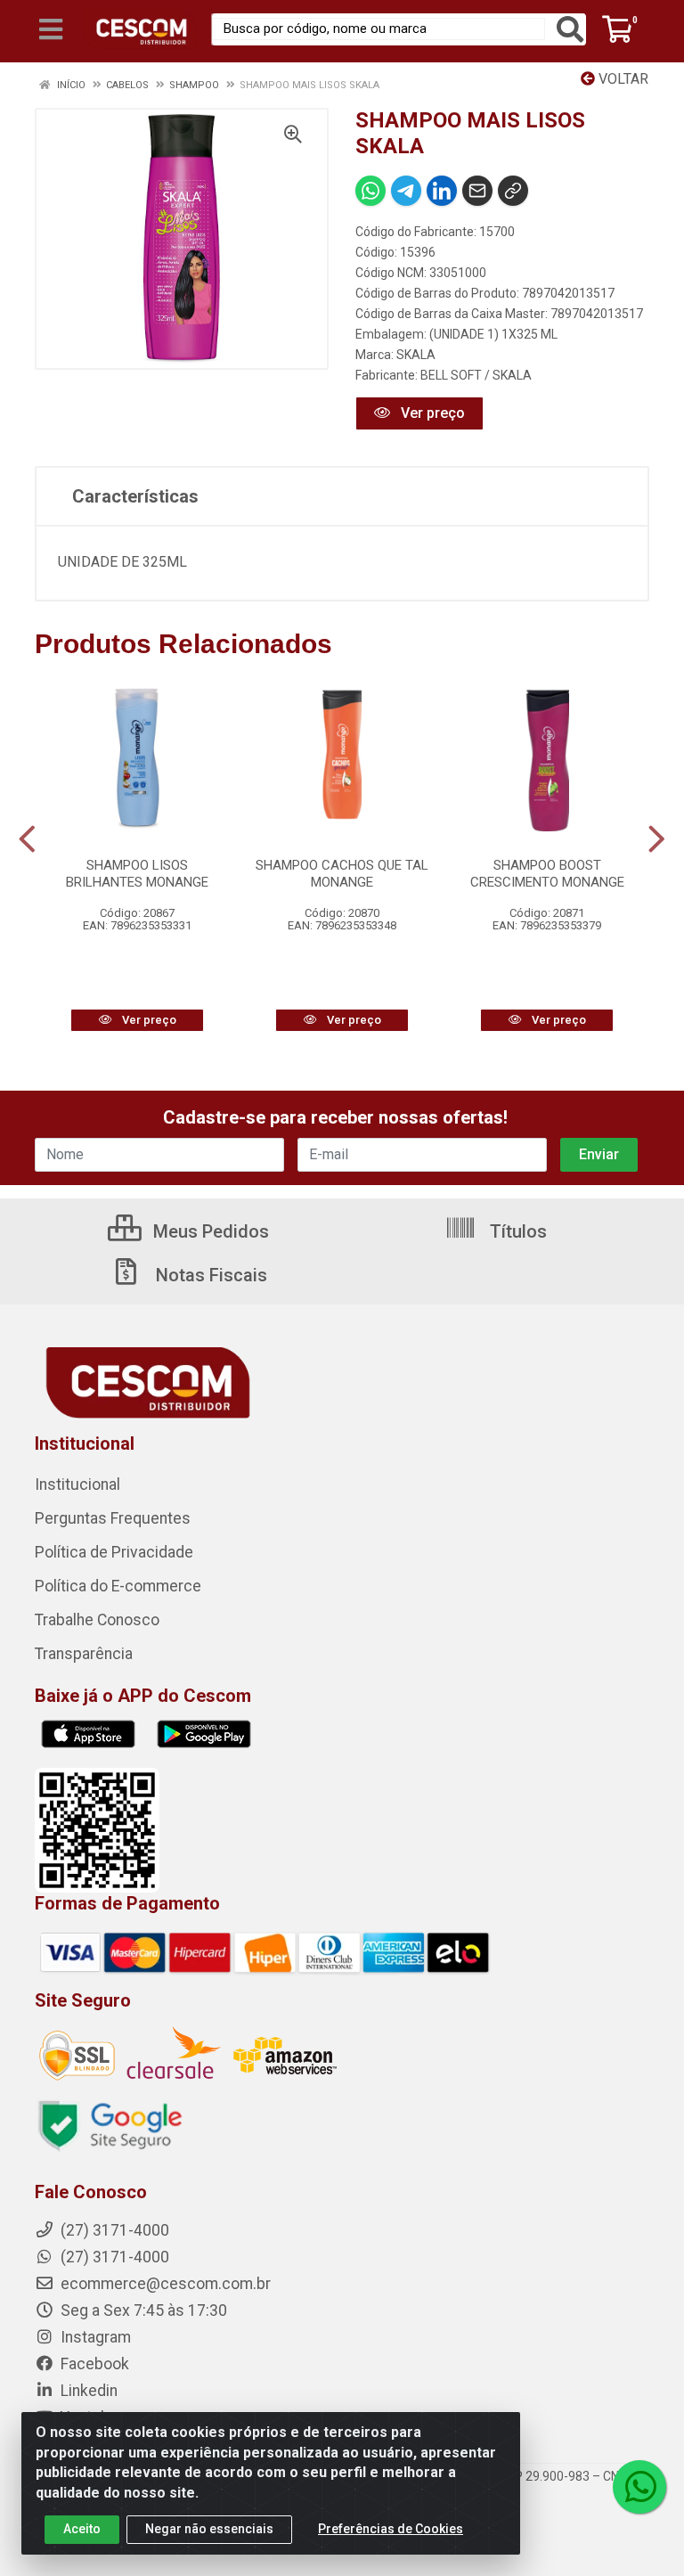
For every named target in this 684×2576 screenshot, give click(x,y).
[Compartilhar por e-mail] (477, 191)
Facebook (93, 2364)
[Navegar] (27, 839)
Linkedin (87, 2391)
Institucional (77, 1484)
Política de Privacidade (114, 1552)
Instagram (94, 2337)
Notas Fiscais (209, 1275)
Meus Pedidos (209, 1231)
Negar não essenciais (209, 2529)
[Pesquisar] (570, 29)
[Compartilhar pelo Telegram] (406, 191)
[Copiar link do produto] (513, 191)
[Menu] (51, 29)
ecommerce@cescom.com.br (164, 2284)
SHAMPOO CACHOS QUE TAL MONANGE (342, 874)
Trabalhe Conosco (97, 1620)
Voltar (622, 79)
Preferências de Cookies (391, 2529)
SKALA (416, 355)
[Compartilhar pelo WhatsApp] (370, 191)
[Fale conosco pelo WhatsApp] (639, 2487)
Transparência (84, 1654)
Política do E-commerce (118, 1586)
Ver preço (431, 413)
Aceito (82, 2529)
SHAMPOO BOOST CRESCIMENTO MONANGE (547, 874)
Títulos (516, 1231)
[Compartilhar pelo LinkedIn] (442, 191)
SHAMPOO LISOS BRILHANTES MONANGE (137, 874)
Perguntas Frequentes (113, 1518)
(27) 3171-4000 (113, 2257)
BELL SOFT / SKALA (476, 375)
